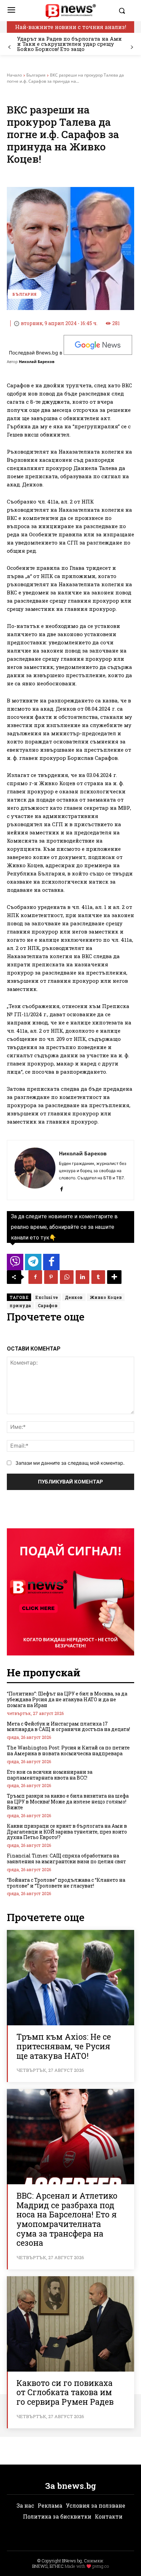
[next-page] (132, 47)
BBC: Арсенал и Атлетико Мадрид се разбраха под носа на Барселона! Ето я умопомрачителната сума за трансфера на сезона (67, 2219)
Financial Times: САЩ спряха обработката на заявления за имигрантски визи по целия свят (66, 1859)
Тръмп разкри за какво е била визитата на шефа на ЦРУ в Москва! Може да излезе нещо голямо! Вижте (68, 1802)
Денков (74, 1297)
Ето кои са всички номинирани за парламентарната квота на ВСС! (50, 1775)
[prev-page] (9, 47)
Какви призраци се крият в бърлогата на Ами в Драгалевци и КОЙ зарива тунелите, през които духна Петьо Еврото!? (67, 1832)
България (36, 75)
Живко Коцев (106, 1297)
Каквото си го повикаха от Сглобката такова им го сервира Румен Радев (65, 2392)
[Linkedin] (82, 1277)
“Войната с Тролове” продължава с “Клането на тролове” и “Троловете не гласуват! (66, 1883)
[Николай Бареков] (35, 1170)
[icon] (15, 1264)
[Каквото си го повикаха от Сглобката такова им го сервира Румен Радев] (70, 2324)
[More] (114, 1277)
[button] (125, 11)
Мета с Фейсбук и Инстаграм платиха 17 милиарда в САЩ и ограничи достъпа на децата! (68, 1727)
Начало (14, 75)
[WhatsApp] (67, 1277)
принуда (20, 1305)
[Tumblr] (98, 1277)
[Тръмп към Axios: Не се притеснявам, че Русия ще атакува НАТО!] (70, 1978)
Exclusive (47, 1297)
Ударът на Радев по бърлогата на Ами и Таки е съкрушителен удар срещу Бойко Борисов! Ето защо (69, 44)
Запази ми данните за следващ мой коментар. (70, 1463)
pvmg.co (101, 2566)
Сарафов (48, 1305)
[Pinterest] (51, 1277)
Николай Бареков (37, 361)
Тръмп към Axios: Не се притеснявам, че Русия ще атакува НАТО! (64, 2046)
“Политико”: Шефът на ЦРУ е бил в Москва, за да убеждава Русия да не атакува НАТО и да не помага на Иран (67, 1699)
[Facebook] (61, 1188)
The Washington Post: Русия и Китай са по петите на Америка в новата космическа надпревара (68, 1750)
